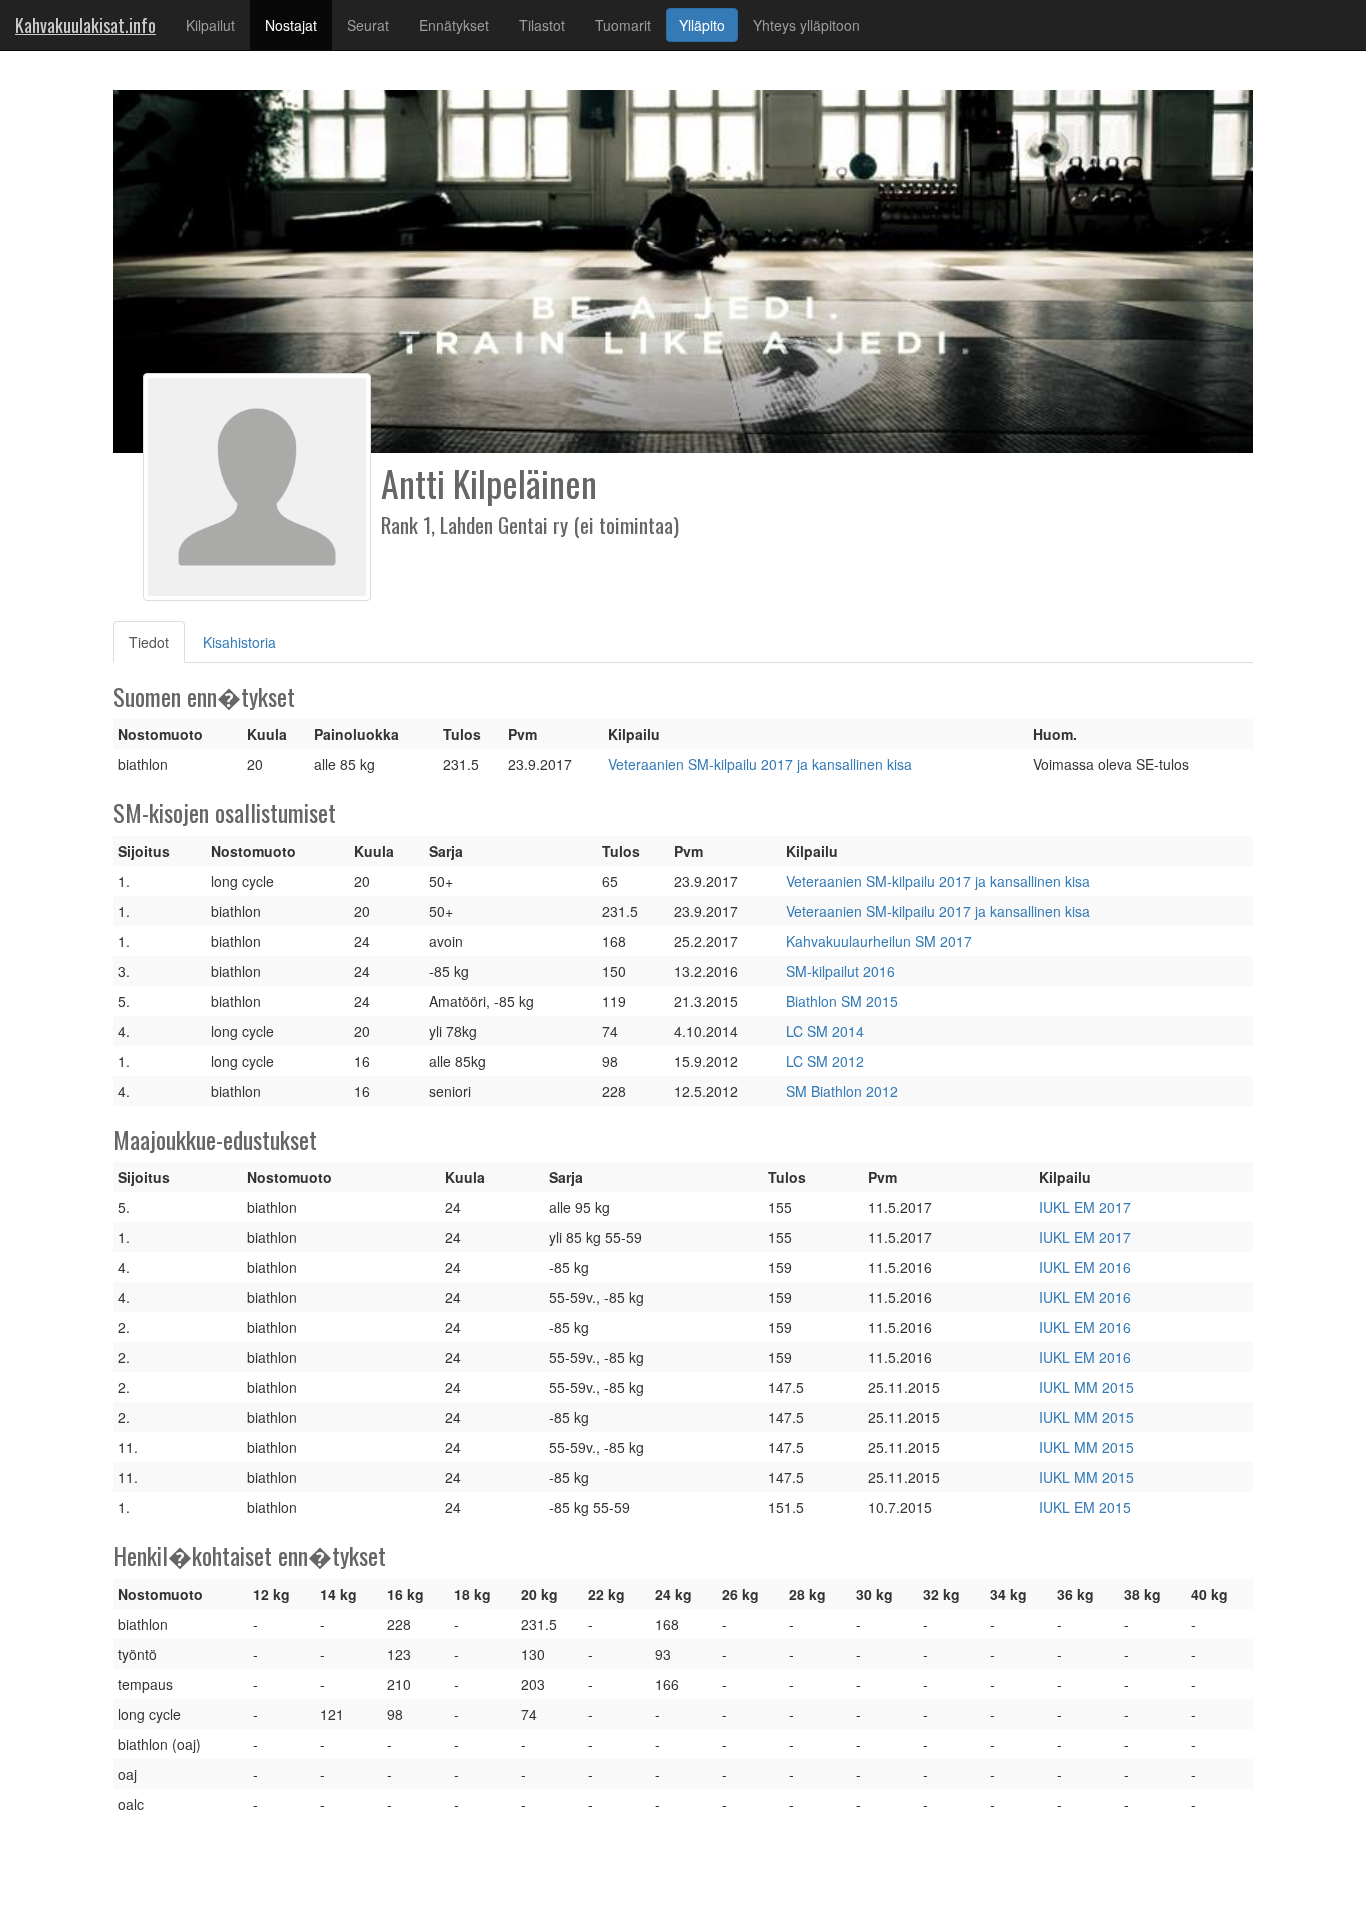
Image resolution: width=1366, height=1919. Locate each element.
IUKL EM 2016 (1085, 1267)
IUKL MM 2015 (1086, 1387)
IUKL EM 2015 (1085, 1507)
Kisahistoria (239, 642)
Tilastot (542, 25)
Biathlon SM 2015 (842, 1001)
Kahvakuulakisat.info (85, 25)
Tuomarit (623, 25)
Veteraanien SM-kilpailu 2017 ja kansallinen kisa (760, 764)
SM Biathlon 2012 (842, 1091)
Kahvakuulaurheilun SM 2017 (879, 941)
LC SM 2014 (825, 1031)
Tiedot (157, 641)
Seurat (368, 25)
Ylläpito (702, 25)
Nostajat (298, 24)
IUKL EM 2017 (1085, 1207)
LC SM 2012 (825, 1061)
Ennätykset (454, 25)
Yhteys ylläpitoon (806, 25)
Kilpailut (210, 25)
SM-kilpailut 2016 (840, 971)
